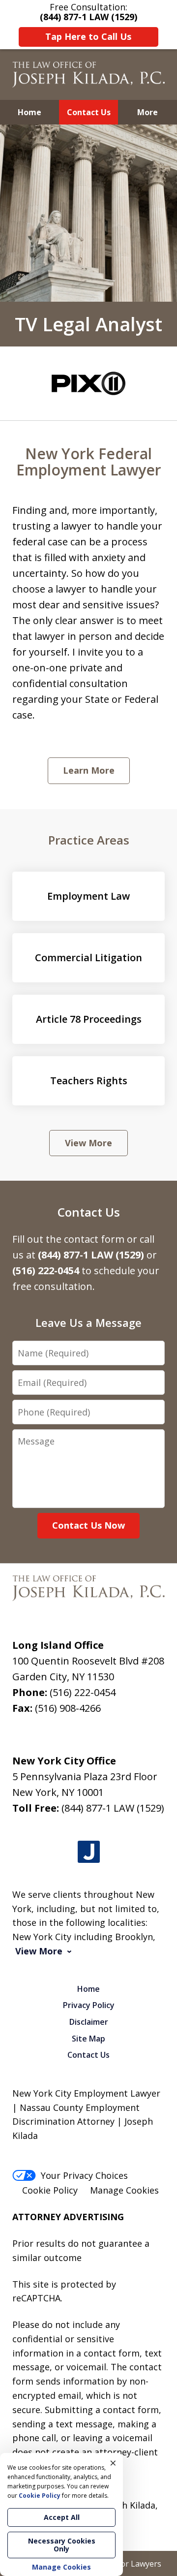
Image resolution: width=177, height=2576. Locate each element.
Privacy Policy (89, 2005)
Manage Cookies (124, 2190)
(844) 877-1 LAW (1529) (113, 1808)
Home (29, 112)
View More (88, 1143)
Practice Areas (89, 840)
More (147, 112)
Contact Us (89, 112)
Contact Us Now (88, 1525)
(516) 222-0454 (83, 1692)
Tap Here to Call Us (88, 36)
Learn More (89, 770)
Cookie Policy (50, 2190)
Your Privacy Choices (84, 2175)
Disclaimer (89, 2022)
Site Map (88, 2039)
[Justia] (89, 1852)
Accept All (62, 2517)
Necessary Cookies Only (62, 2545)
